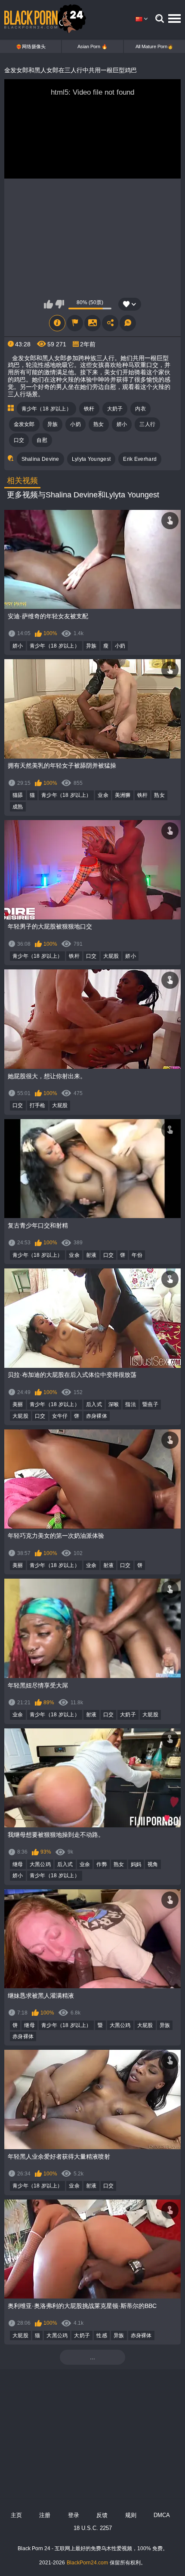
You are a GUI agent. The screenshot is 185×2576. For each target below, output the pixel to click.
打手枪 (38, 1105)
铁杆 (89, 409)
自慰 (42, 440)
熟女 (99, 424)
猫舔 (18, 795)
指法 (131, 1404)
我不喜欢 (60, 304)
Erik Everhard (140, 459)
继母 (18, 1864)
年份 (137, 1255)
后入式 (94, 1404)
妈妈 (136, 1864)
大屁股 (111, 956)
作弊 (102, 1864)
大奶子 (115, 409)
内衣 (140, 409)
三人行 (147, 424)
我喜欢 (48, 304)
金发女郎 (24, 424)
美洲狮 (123, 795)
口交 (19, 440)
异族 (53, 424)
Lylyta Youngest (91, 459)
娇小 (122, 424)
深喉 (114, 1404)
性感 (102, 2335)
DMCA (162, 2515)
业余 (103, 795)
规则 (131, 2515)
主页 (16, 2515)
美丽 (18, 1404)
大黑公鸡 (40, 1864)
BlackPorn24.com (87, 2563)
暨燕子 (150, 1404)
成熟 (18, 807)
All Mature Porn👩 (154, 46)
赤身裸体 (97, 1416)
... (92, 2357)
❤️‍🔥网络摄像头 (31, 46)
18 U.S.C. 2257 (93, 2528)
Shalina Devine (40, 459)
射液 (91, 1255)
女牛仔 (60, 1416)
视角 (153, 1864)
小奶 (76, 424)
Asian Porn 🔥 (92, 46)
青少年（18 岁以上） (46, 409)
